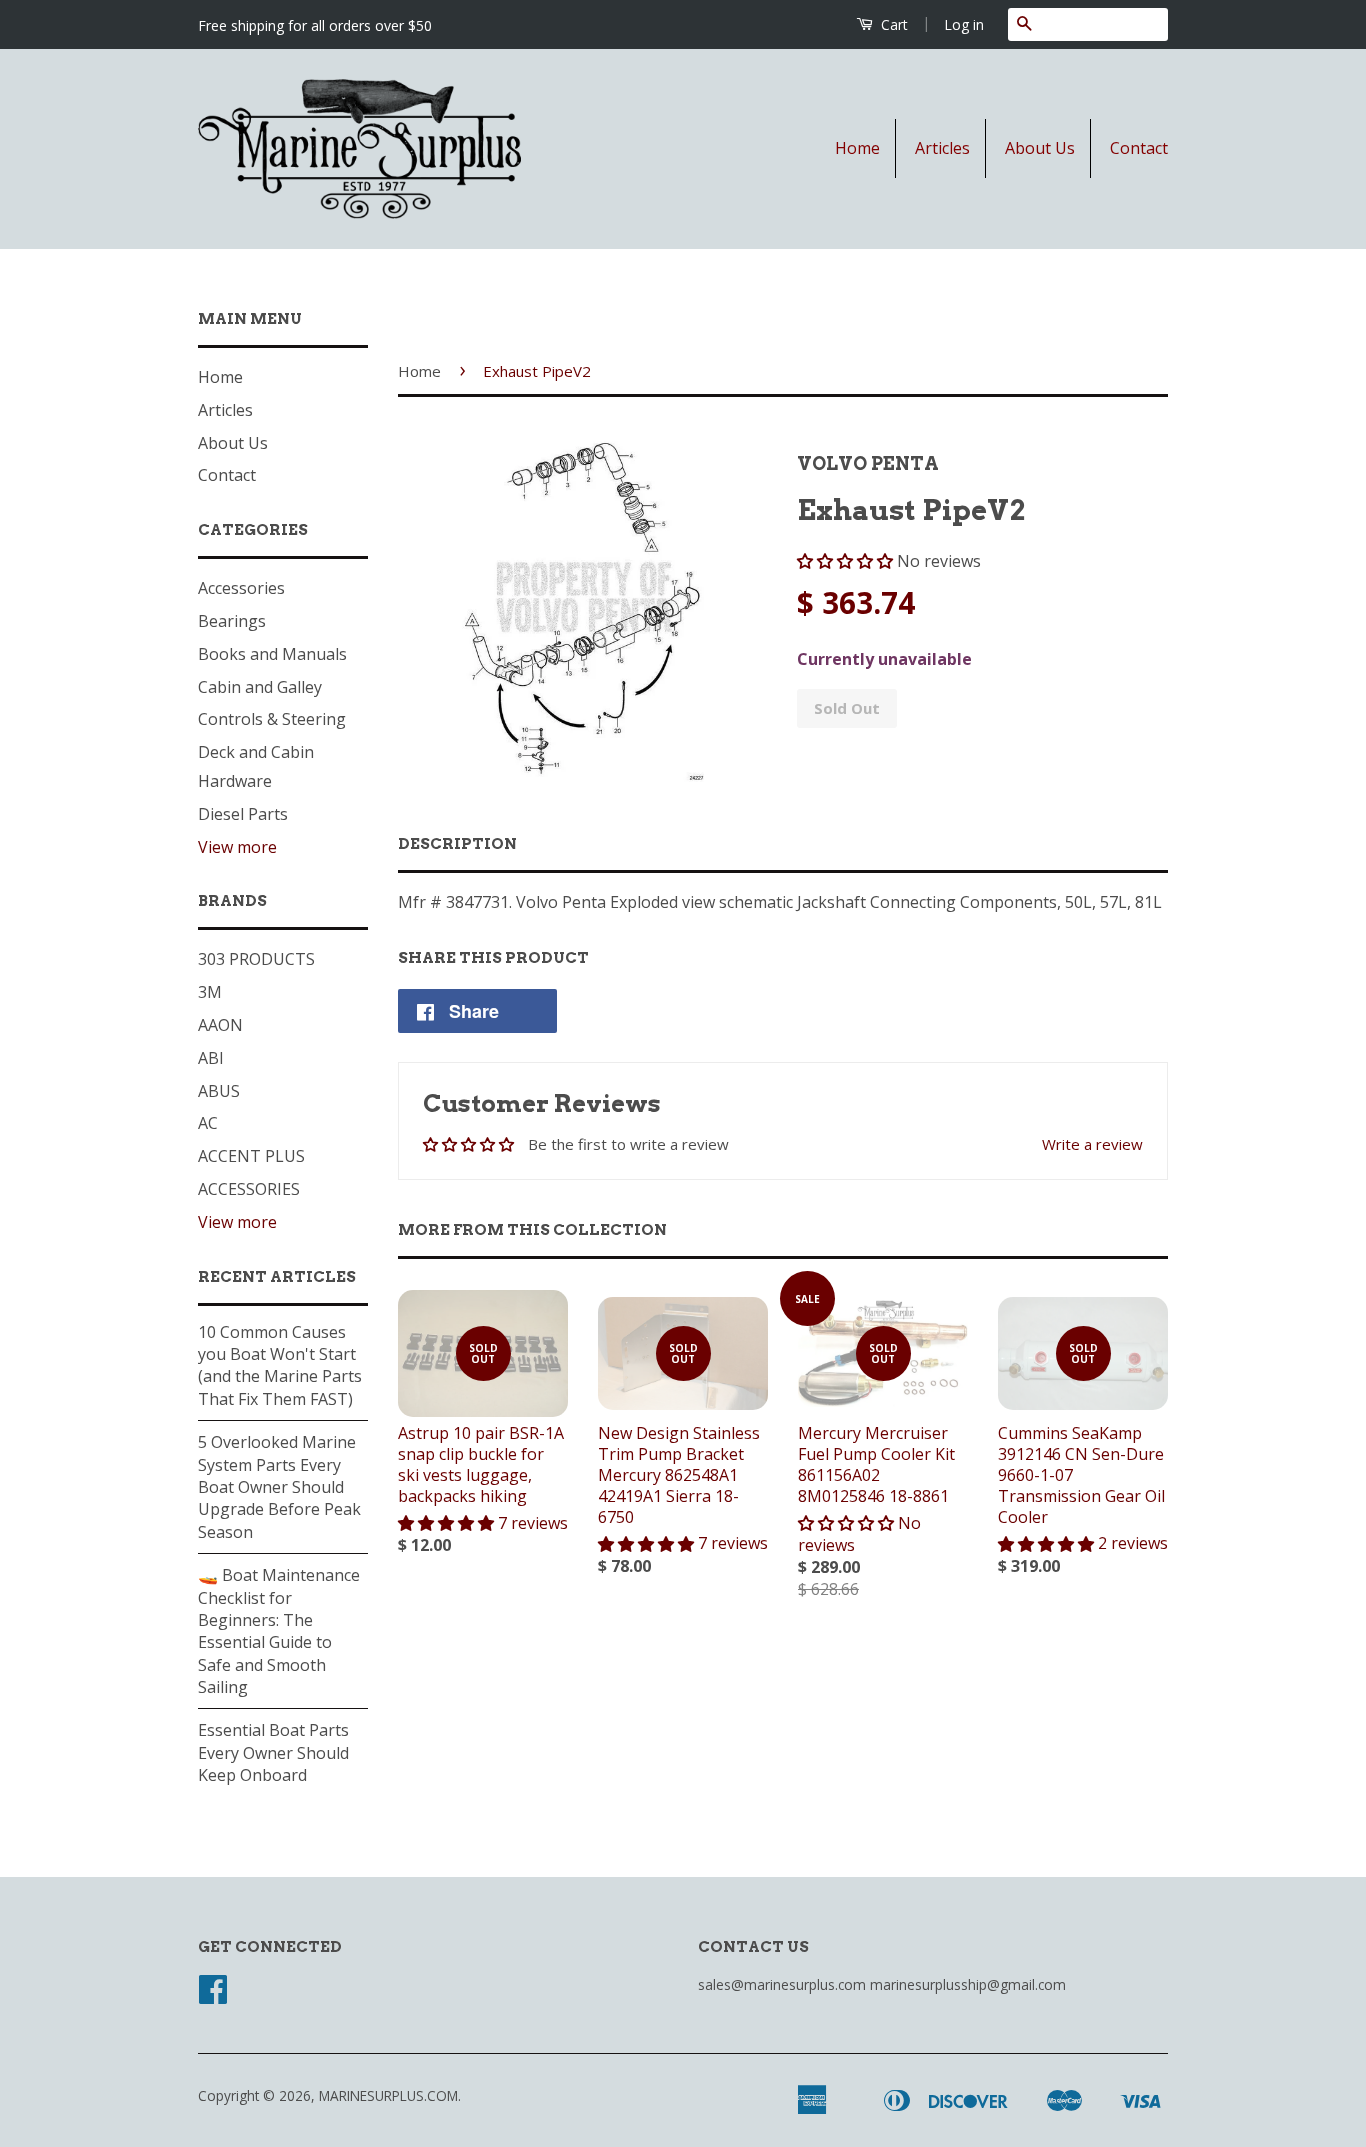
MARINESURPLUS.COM (388, 2095)
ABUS (219, 1091)
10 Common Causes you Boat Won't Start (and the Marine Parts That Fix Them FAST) (280, 1365)
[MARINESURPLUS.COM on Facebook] (213, 1995)
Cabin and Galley (260, 687)
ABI (211, 1058)
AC (208, 1123)
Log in (964, 24)
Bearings (232, 621)
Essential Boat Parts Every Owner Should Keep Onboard (273, 1752)
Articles (942, 148)
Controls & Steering (272, 719)
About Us (1040, 148)
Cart (892, 24)
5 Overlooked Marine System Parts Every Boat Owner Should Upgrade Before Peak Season (279, 1487)
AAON (220, 1025)
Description (457, 844)
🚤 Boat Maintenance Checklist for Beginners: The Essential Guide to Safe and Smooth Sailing (279, 1631)
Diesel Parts (243, 814)
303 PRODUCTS (256, 959)
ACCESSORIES (249, 1189)
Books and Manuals (272, 654)
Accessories (241, 588)
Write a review (1092, 1144)
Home (857, 148)
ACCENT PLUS (251, 1156)
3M (210, 992)
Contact (1139, 148)
